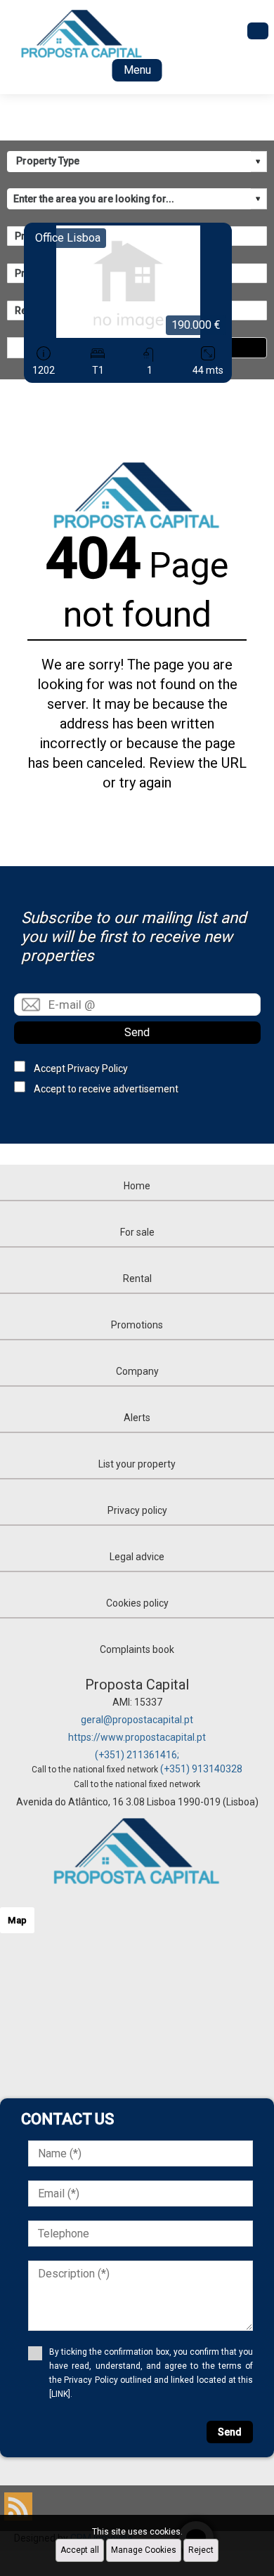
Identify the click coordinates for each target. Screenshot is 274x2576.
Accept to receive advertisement (106, 1089)
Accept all (80, 2550)
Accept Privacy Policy (81, 1068)
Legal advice (137, 1557)
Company (137, 1371)
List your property (137, 1464)
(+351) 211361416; (137, 1755)
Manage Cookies (144, 2550)
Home (137, 1186)
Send (137, 1032)
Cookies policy (137, 1603)
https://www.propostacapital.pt (137, 1737)
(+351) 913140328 (201, 1769)
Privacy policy (137, 1510)
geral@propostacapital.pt (137, 1720)
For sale (137, 1232)
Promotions (137, 1325)
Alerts (137, 1418)
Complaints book (137, 1649)
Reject (201, 2550)
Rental (137, 1279)
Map (17, 1920)
